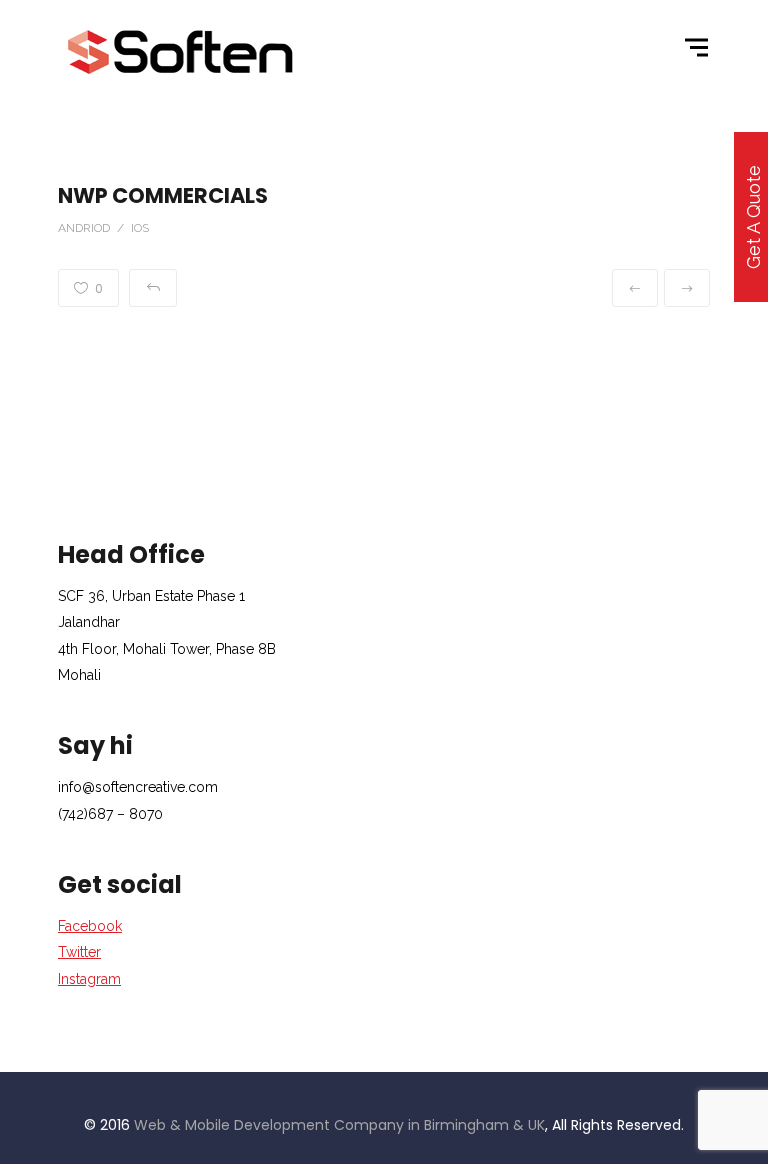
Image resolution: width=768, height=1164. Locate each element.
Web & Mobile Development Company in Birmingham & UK (339, 1125)
